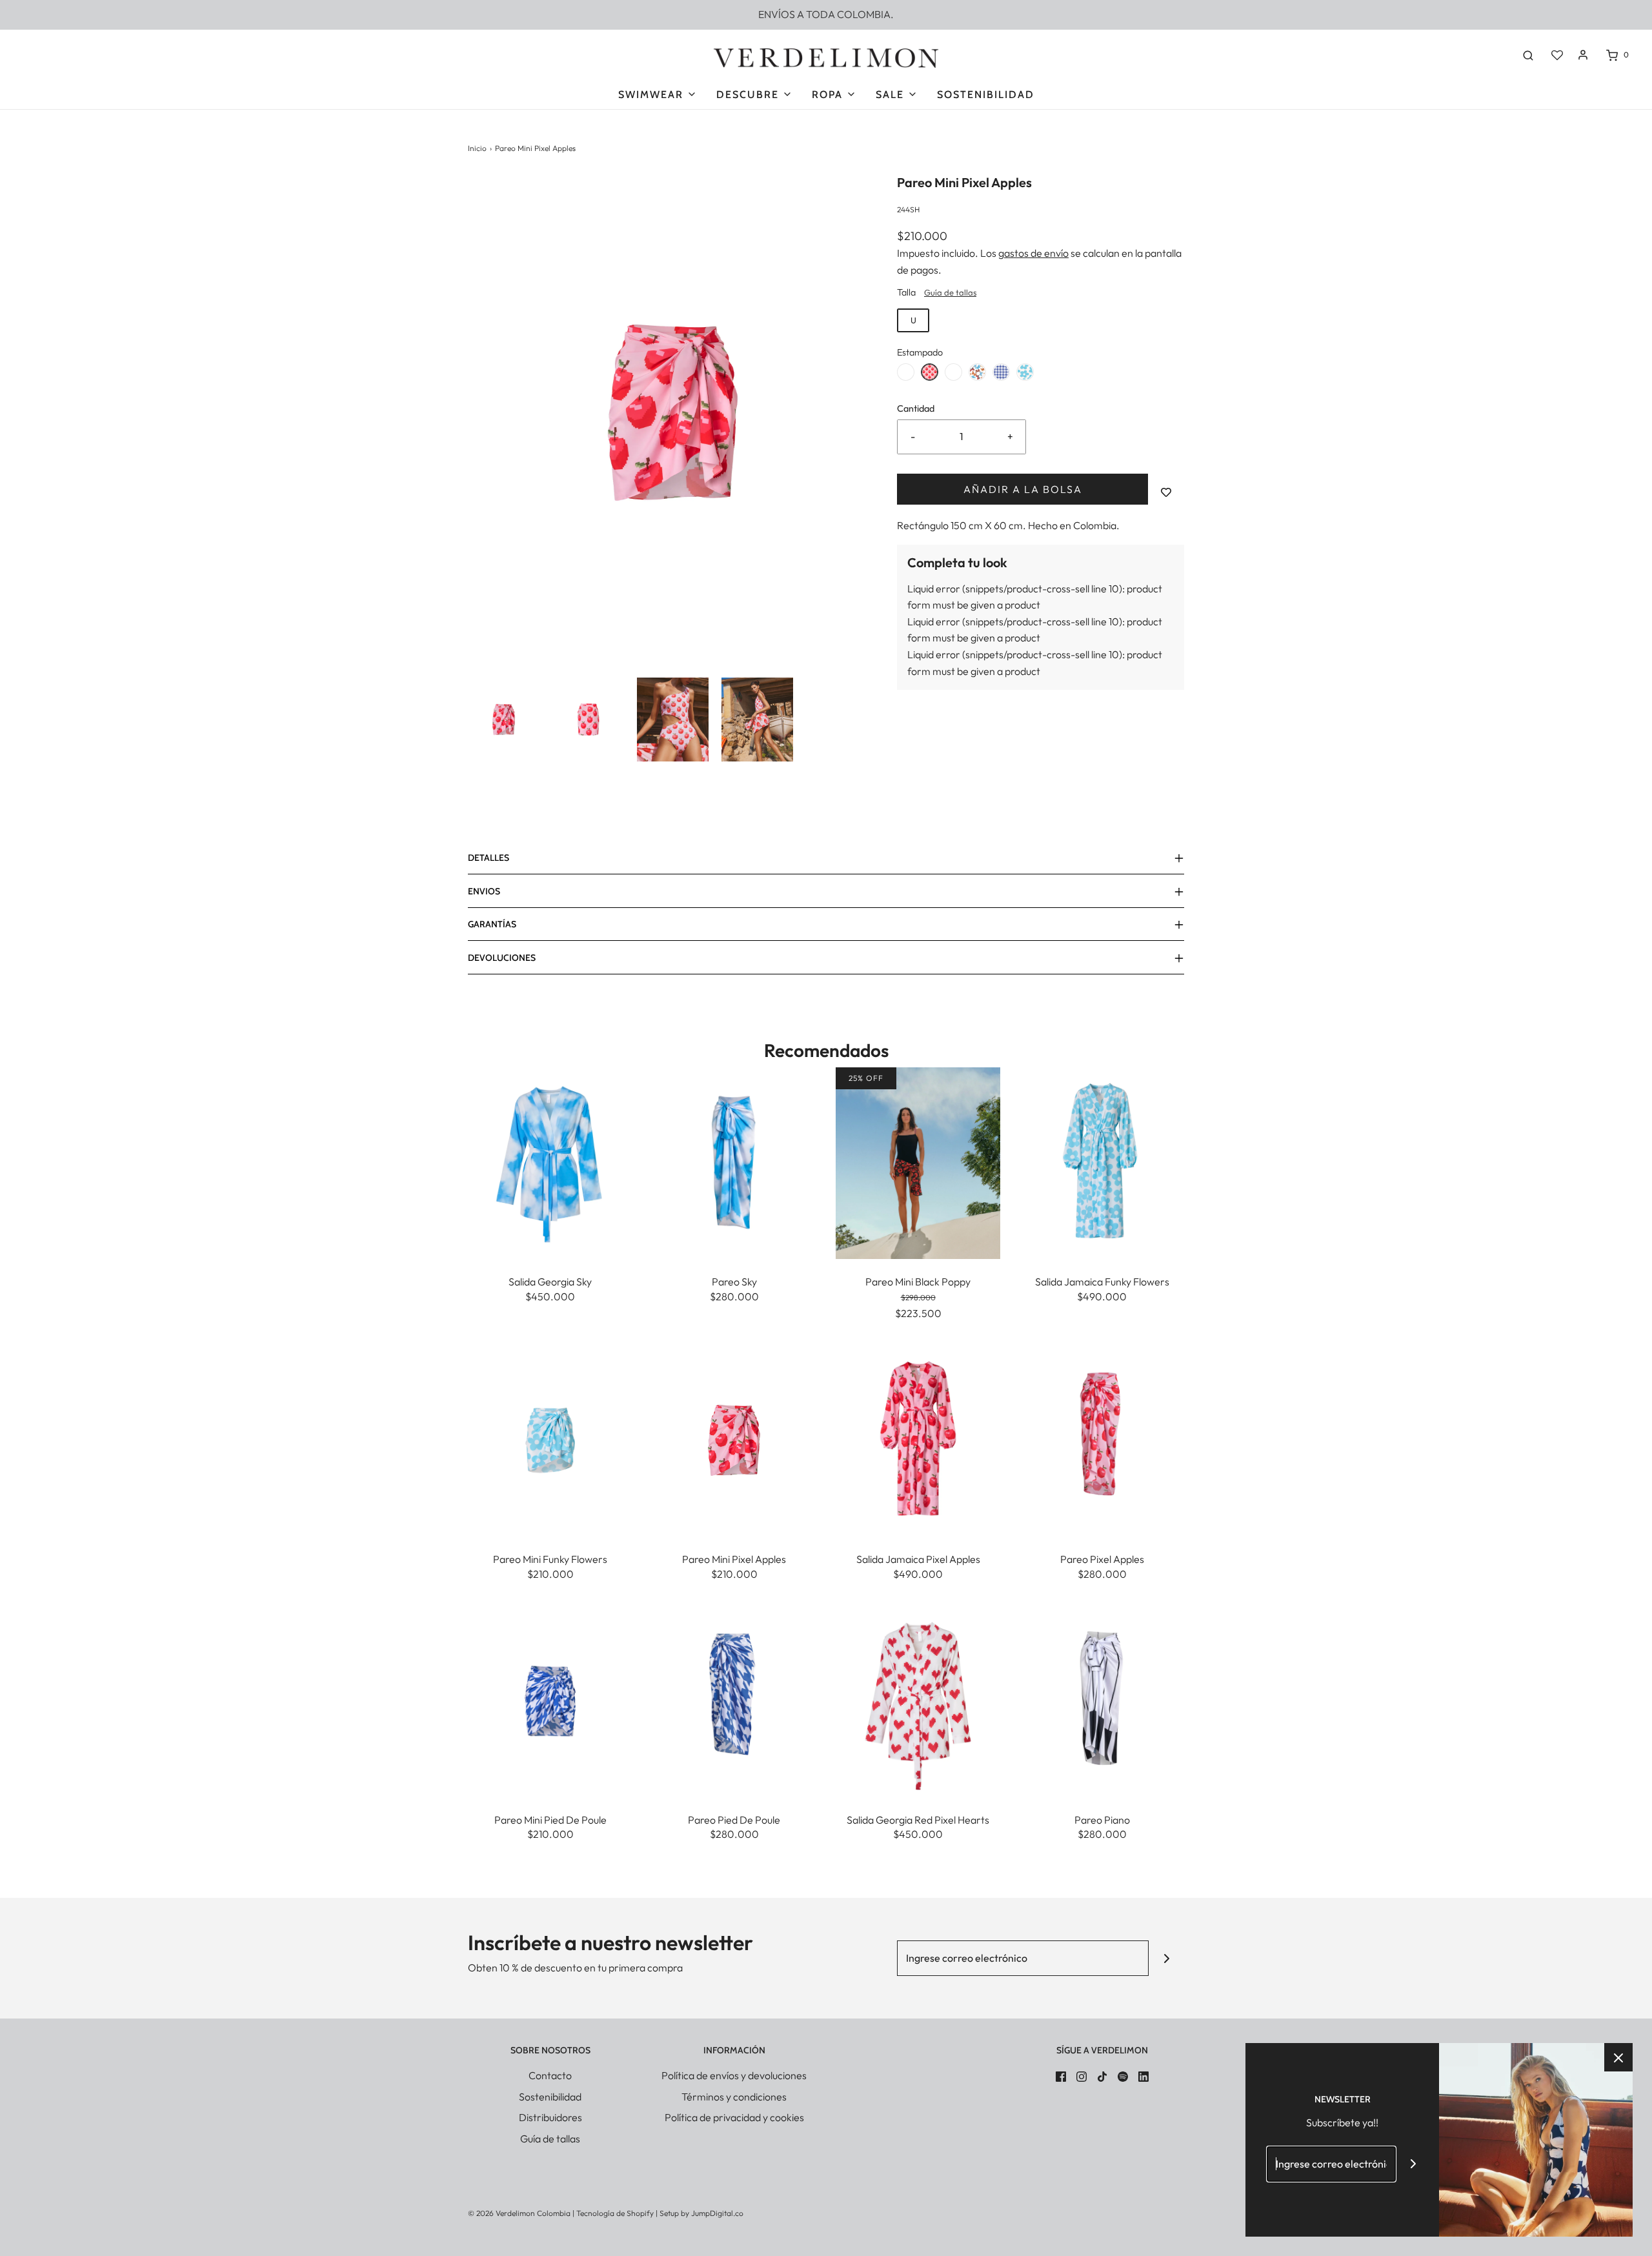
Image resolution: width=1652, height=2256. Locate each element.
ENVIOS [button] (484, 891)
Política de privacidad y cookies (734, 2117)
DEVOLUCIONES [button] (502, 958)
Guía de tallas (950, 292)
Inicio (477, 148)
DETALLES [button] (489, 858)
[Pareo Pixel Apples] (1102, 1439)
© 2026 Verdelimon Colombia (519, 2213)
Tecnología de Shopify (615, 2213)
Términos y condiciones (734, 2097)
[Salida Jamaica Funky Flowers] (1102, 1162)
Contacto (550, 2075)
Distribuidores (550, 2117)
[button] (504, 720)
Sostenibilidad (986, 95)
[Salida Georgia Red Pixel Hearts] (918, 1700)
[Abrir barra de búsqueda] (1528, 55)
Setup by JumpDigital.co (701, 2213)
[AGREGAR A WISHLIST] (1166, 492)
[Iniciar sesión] (1583, 55)
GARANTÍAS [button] (492, 924)
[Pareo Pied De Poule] (734, 1700)
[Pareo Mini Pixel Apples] (734, 1439)
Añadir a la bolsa (1023, 489)
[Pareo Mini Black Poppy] (918, 1162)
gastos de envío (1033, 253)
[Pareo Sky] (734, 1162)
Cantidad (916, 408)
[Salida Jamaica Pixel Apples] (918, 1439)
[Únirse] (1166, 1958)
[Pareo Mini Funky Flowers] (550, 1439)
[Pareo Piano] (1102, 1700)
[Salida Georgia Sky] (550, 1162)
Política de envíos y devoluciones (734, 2075)
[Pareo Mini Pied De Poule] (550, 1700)
